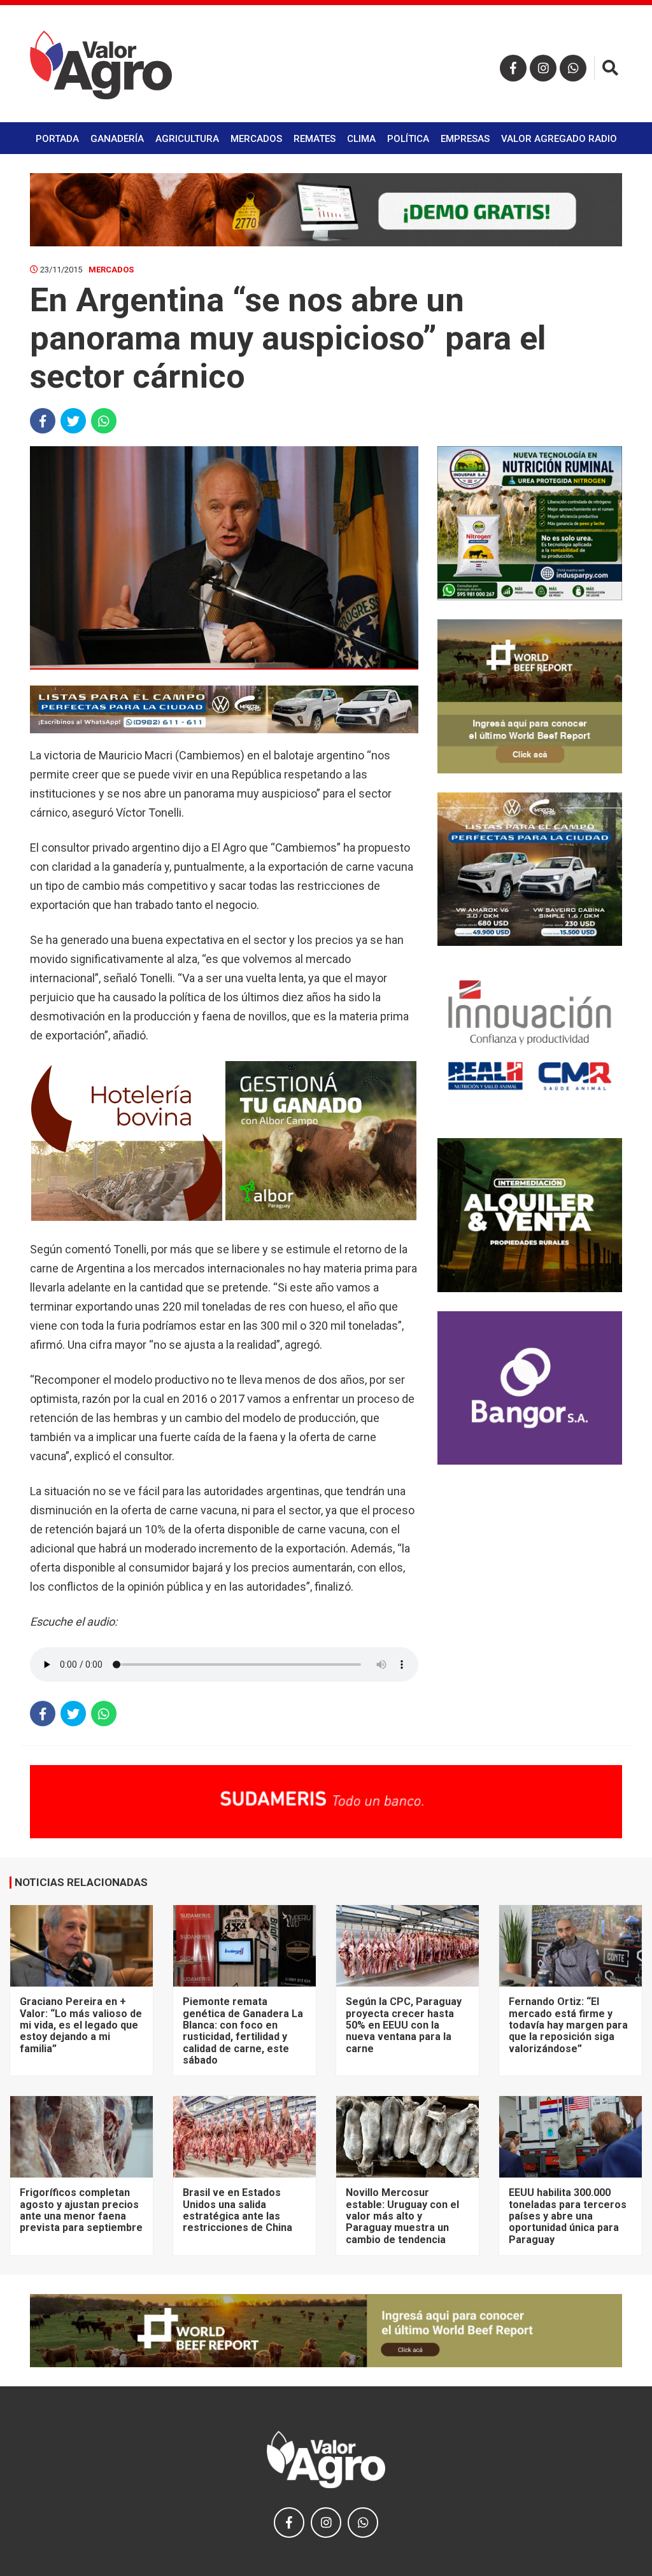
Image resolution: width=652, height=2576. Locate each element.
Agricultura (187, 139)
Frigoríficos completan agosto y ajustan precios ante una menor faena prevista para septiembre (81, 2210)
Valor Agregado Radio (559, 139)
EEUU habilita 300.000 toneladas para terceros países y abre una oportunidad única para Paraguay (568, 2216)
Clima (361, 139)
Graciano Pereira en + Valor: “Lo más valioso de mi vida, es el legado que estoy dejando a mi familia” (81, 2025)
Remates (315, 139)
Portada (57, 139)
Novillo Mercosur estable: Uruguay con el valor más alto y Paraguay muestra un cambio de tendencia (402, 2216)
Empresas (465, 139)
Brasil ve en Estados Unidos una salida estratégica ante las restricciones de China (237, 2210)
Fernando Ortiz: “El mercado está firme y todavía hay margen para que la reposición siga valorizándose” (568, 2025)
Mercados (256, 139)
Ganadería (117, 139)
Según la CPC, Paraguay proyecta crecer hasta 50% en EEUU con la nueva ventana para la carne (404, 2025)
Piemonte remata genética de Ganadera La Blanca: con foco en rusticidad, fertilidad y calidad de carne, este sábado (243, 2031)
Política (408, 139)
